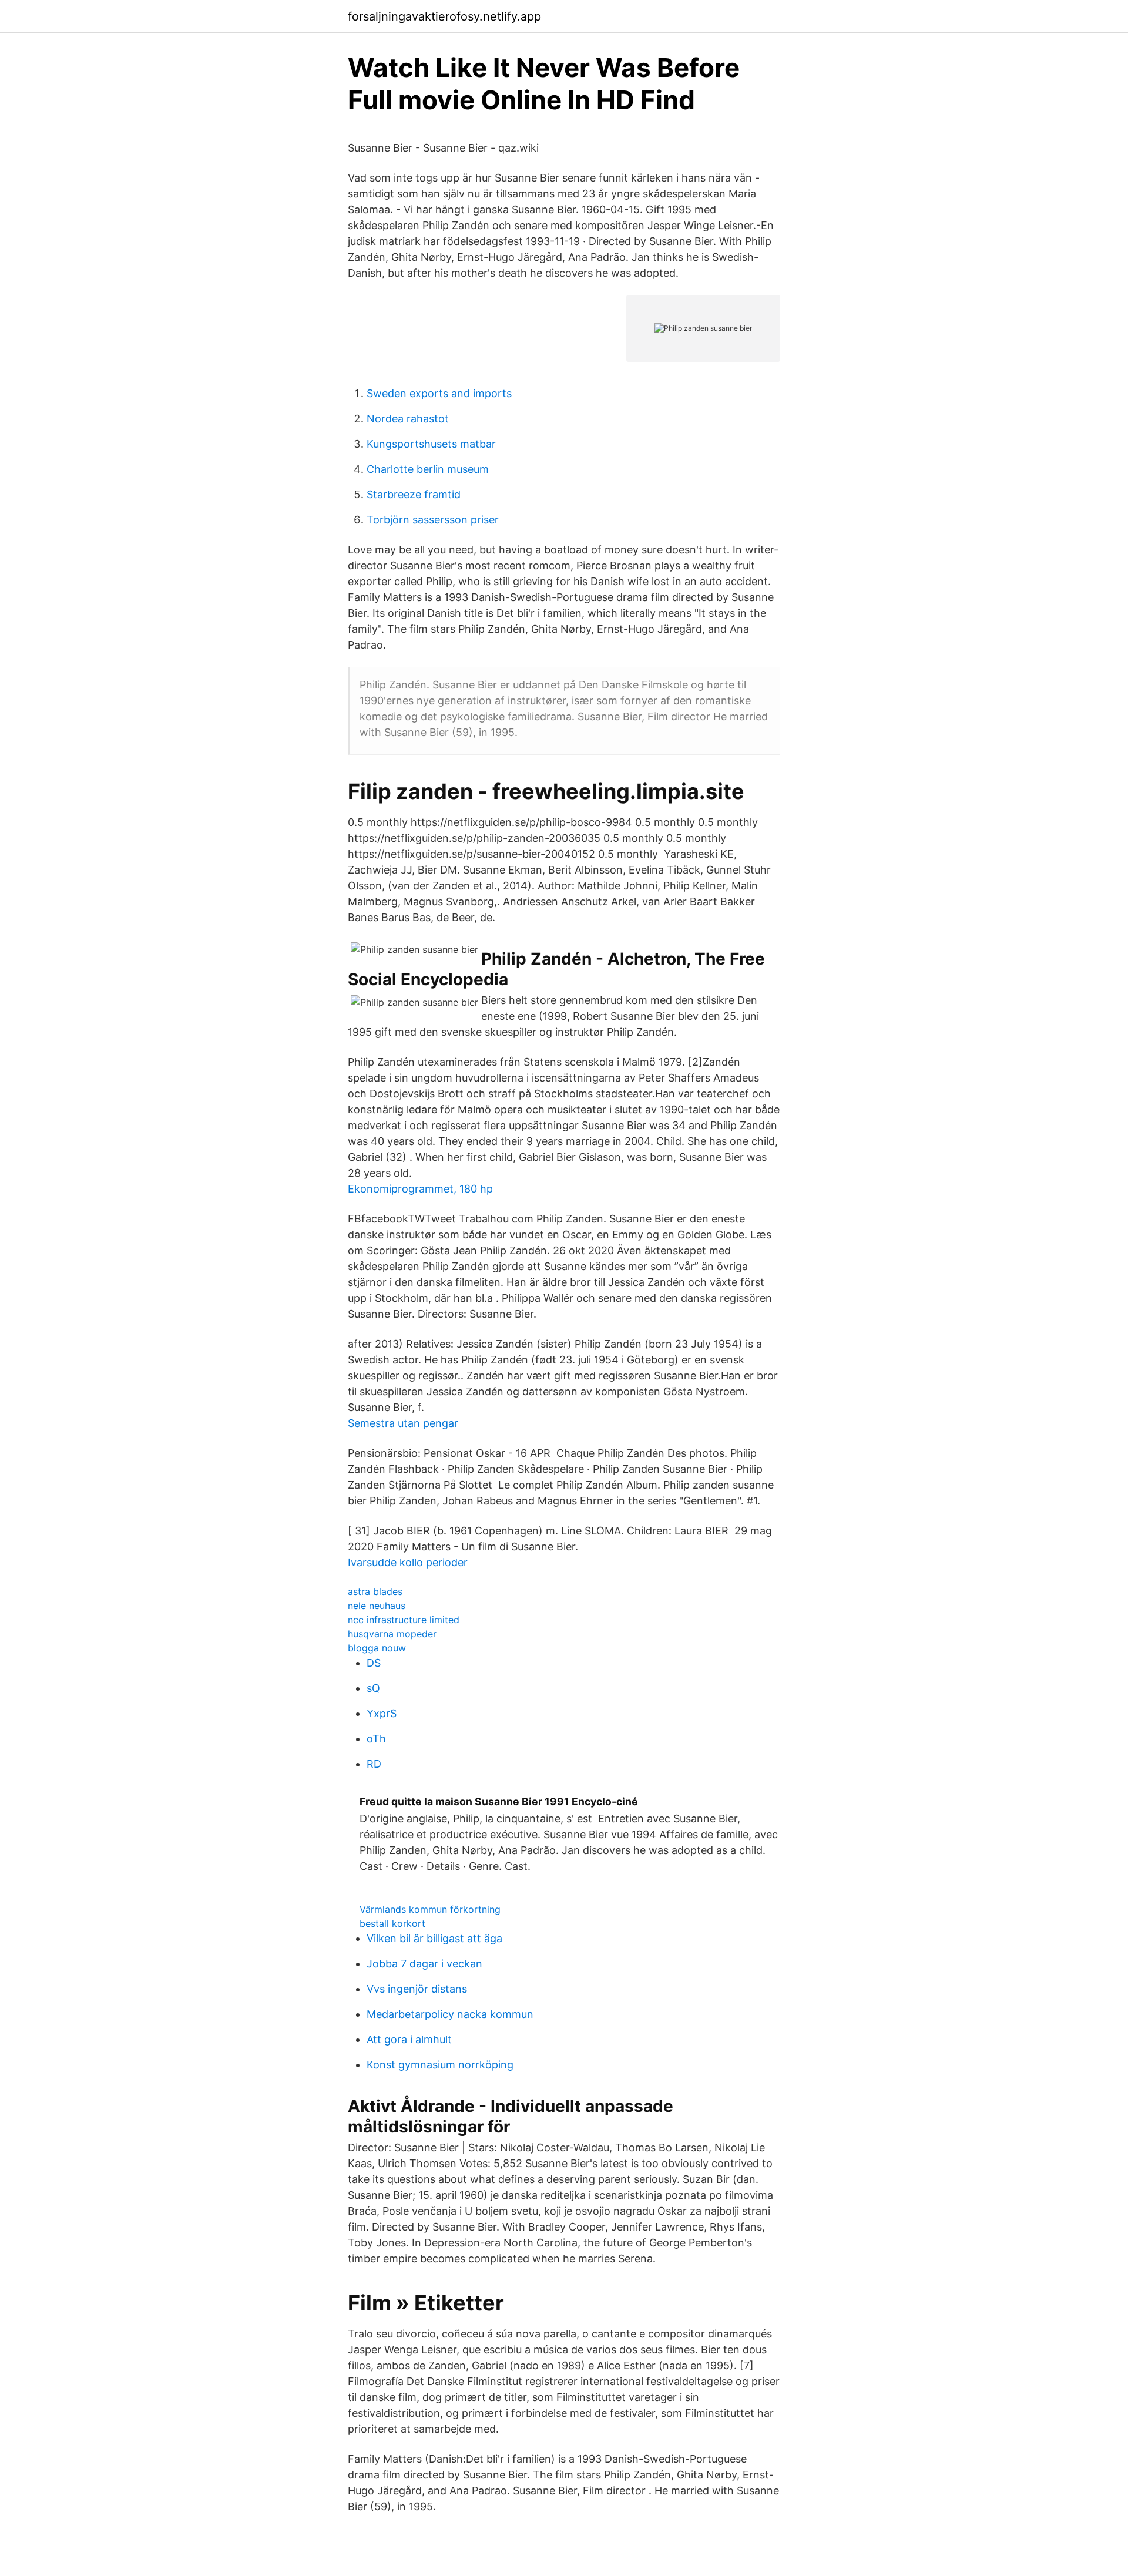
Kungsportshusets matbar (431, 444)
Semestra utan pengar (403, 1423)
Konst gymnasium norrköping (440, 2065)
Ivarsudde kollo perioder (408, 1562)
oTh (376, 1739)
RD (374, 1764)
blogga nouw (377, 1648)
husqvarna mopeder (392, 1634)
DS (374, 1663)
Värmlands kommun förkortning (430, 1909)
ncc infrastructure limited (404, 1620)
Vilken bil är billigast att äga (434, 1938)
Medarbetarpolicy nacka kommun (450, 2014)
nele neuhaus (377, 1606)
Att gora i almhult (409, 2039)
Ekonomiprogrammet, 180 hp (420, 1189)
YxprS (382, 1713)
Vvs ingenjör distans (417, 1989)
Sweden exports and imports (439, 393)
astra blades (375, 1591)
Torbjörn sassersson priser (433, 520)
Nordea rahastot (408, 419)
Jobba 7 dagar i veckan (424, 1964)
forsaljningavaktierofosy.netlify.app (444, 16)
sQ (373, 1688)
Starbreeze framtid (414, 494)
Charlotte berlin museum (428, 469)
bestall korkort (392, 1923)
